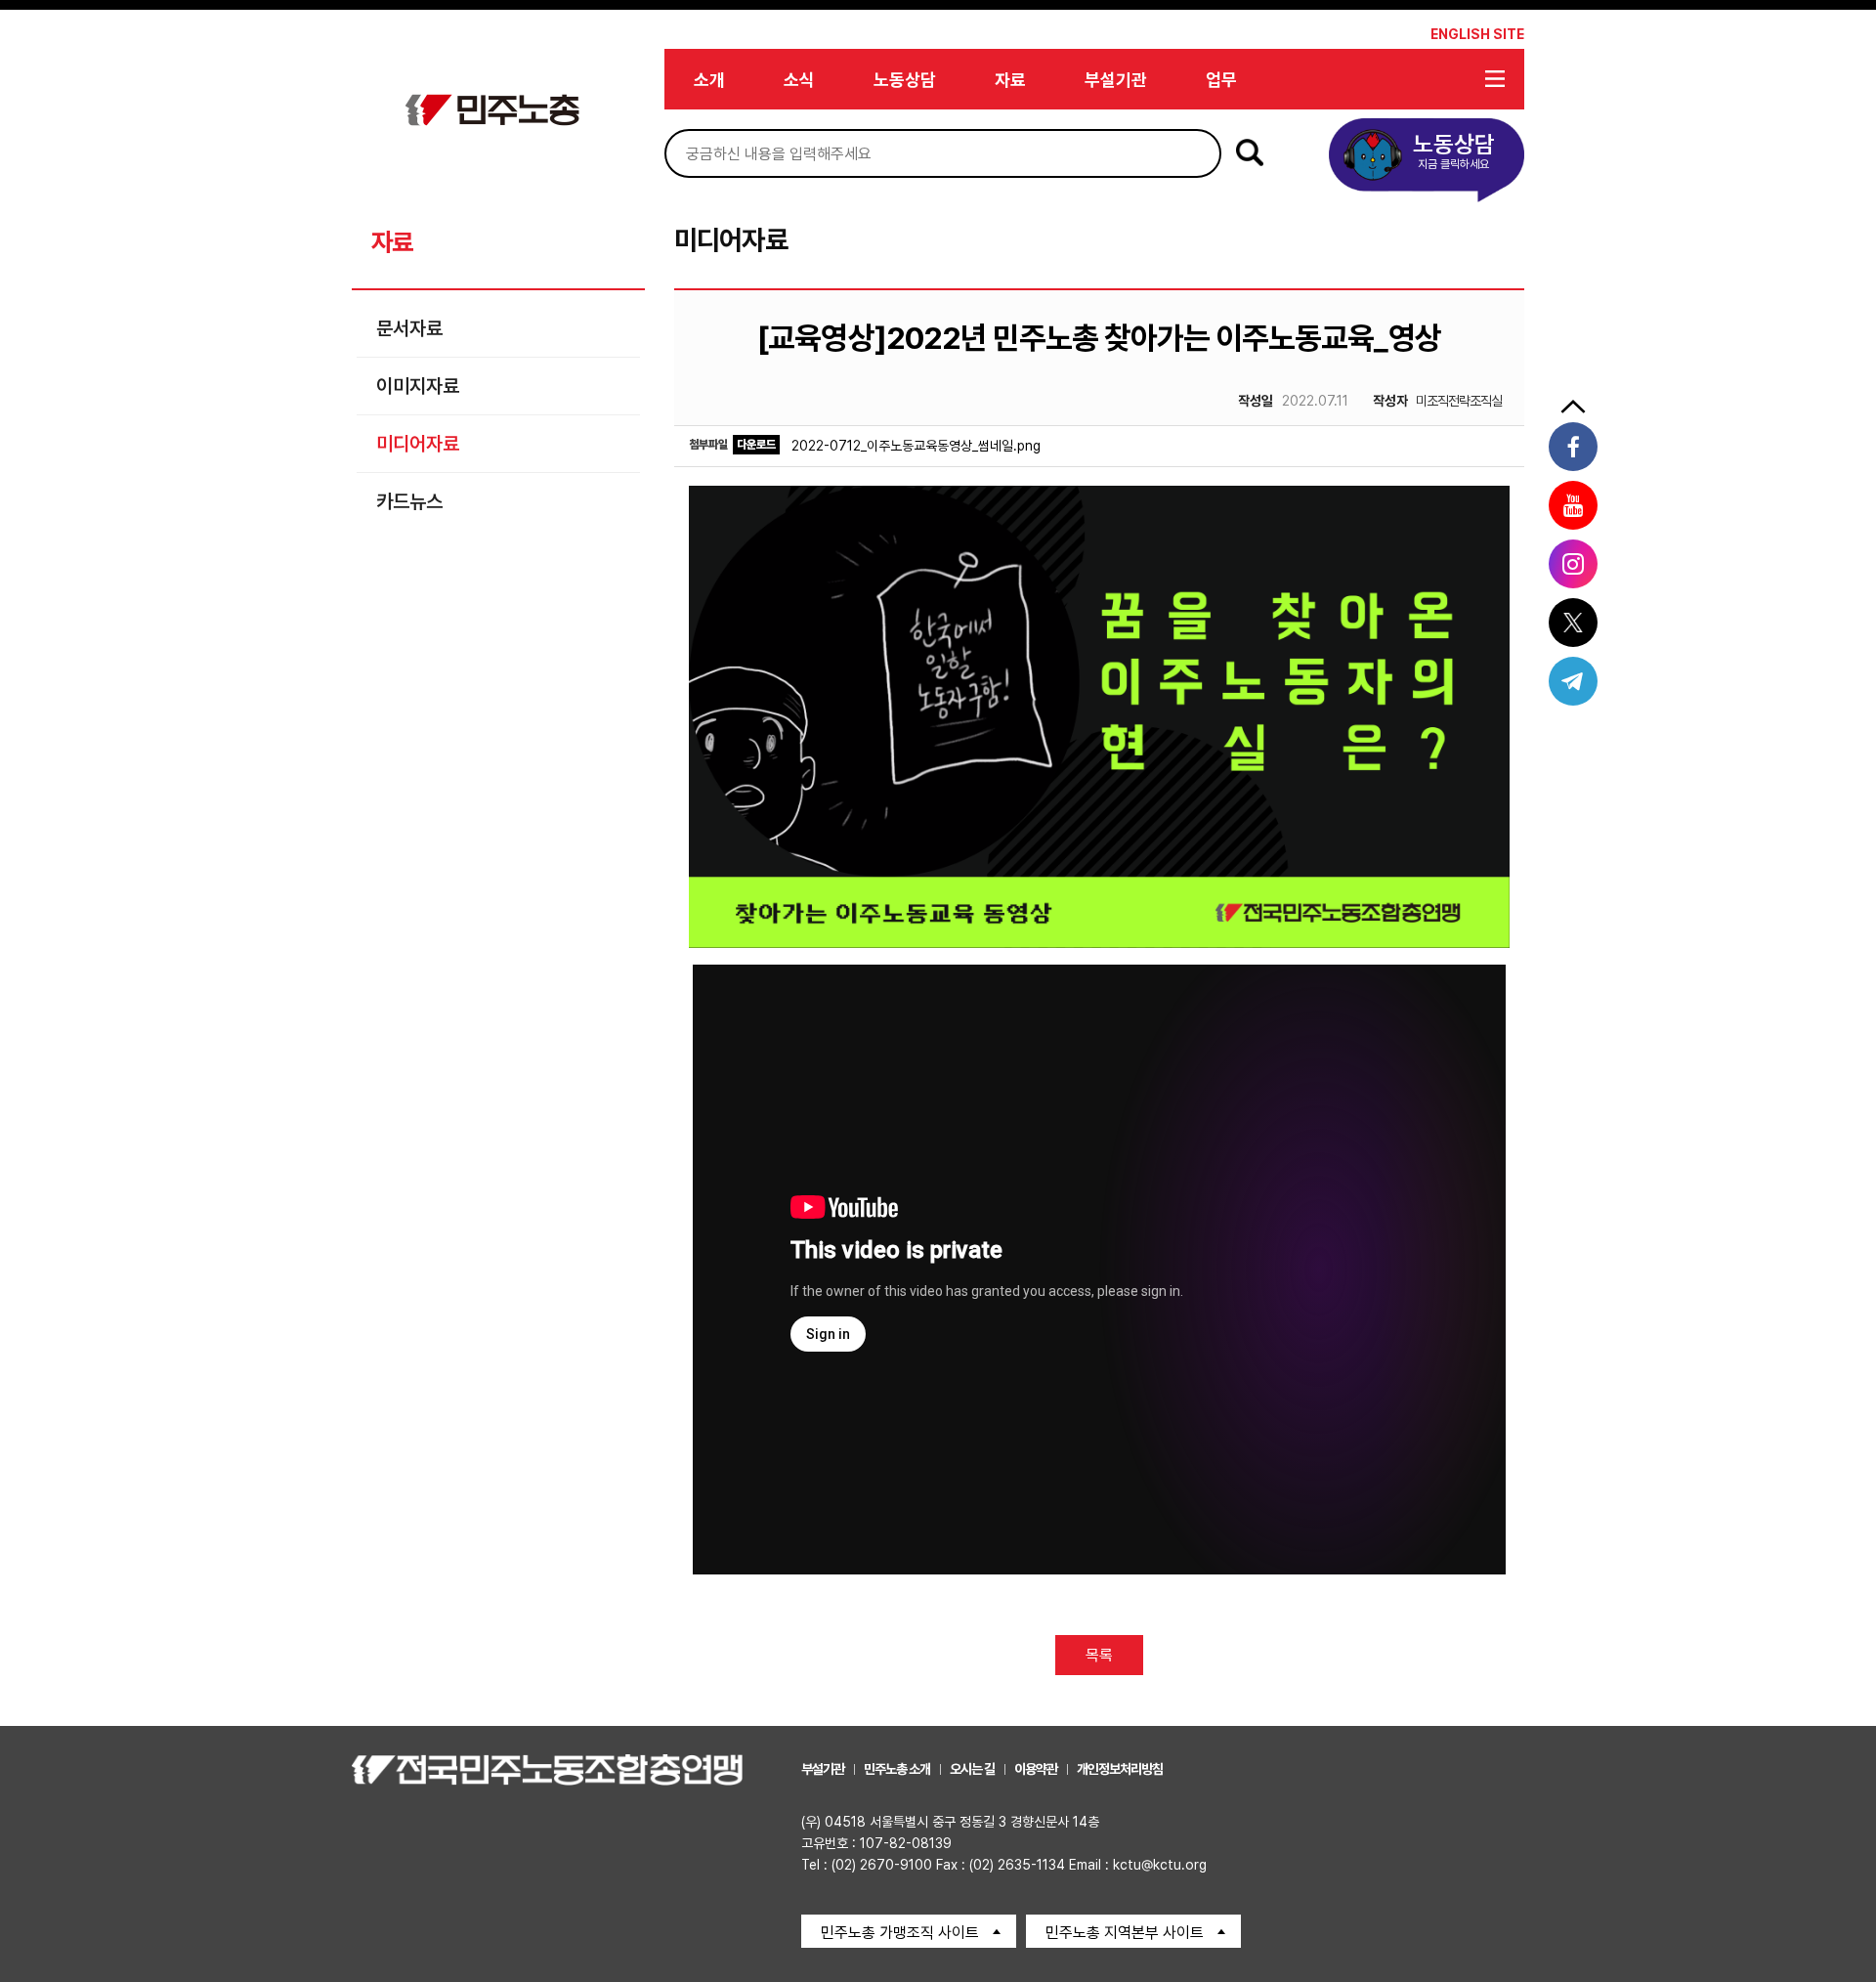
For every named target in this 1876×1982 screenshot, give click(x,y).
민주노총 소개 (897, 1769)
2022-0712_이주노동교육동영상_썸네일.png (916, 446)
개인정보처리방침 (1120, 1769)
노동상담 (905, 80)
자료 (1010, 80)
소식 (799, 80)
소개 (709, 80)
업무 (1221, 80)
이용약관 (1036, 1769)
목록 (1099, 1655)
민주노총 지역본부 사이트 (1125, 1933)
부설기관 (1116, 80)
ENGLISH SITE (1477, 34)
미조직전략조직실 (1437, 401)
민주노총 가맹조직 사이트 (900, 1933)
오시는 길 (972, 1769)
